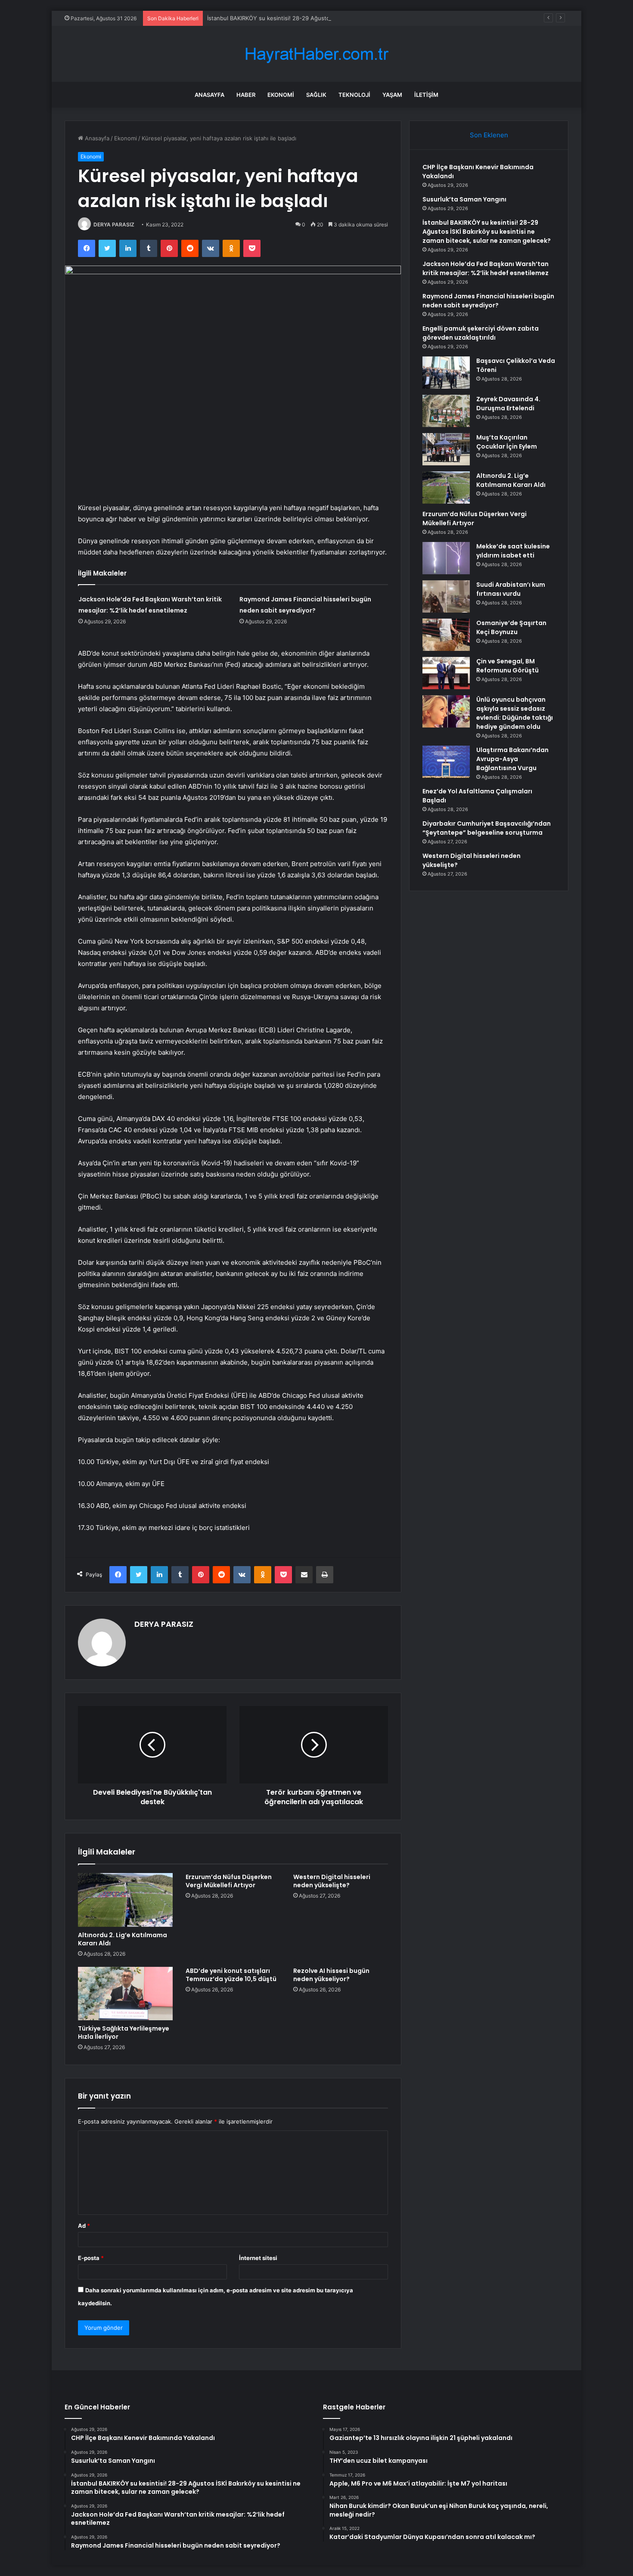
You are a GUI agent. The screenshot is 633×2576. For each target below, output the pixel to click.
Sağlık (316, 95)
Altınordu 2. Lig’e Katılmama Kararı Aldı (123, 1939)
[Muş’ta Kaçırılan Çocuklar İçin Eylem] (446, 449)
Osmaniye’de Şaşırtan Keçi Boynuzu (511, 627)
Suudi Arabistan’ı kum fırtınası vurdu (511, 589)
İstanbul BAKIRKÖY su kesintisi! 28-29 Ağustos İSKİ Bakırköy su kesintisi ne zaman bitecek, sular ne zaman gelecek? (363, 18)
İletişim (426, 95)
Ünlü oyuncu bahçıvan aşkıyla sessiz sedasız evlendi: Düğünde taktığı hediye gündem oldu (515, 713)
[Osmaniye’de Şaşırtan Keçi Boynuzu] (446, 635)
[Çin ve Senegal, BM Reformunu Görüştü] (446, 673)
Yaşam (392, 95)
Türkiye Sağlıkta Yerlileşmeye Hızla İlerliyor (124, 2033)
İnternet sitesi (258, 2258)
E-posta (91, 2258)
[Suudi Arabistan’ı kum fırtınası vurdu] (446, 596)
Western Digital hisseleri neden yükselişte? (332, 1881)
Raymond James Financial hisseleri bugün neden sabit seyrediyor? (488, 301)
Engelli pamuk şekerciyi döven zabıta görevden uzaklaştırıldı (481, 333)
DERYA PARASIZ (114, 224)
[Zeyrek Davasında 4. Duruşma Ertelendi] (446, 411)
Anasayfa (209, 95)
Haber (246, 95)
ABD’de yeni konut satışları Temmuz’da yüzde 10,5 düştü (231, 1975)
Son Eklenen (489, 135)
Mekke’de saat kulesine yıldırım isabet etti (513, 551)
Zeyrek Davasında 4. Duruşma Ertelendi (508, 404)
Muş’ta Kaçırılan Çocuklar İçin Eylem (507, 442)
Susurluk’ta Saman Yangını (464, 199)
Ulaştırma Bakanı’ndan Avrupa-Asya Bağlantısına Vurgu (512, 759)
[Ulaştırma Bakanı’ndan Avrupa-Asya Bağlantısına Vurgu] (446, 762)
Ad (84, 2226)
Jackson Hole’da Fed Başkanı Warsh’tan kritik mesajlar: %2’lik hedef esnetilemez (486, 268)
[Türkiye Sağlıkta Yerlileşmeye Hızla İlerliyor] (125, 1994)
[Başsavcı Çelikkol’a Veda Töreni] (446, 373)
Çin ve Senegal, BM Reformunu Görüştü (507, 666)
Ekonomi (281, 95)
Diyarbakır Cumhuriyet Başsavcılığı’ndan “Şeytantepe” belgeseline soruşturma (487, 828)
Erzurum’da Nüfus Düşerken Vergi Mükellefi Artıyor (229, 1881)
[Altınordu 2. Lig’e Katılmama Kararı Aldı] (125, 1900)
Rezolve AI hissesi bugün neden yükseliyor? (331, 1975)
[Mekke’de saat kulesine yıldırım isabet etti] (446, 558)
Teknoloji (354, 95)
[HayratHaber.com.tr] (316, 54)
